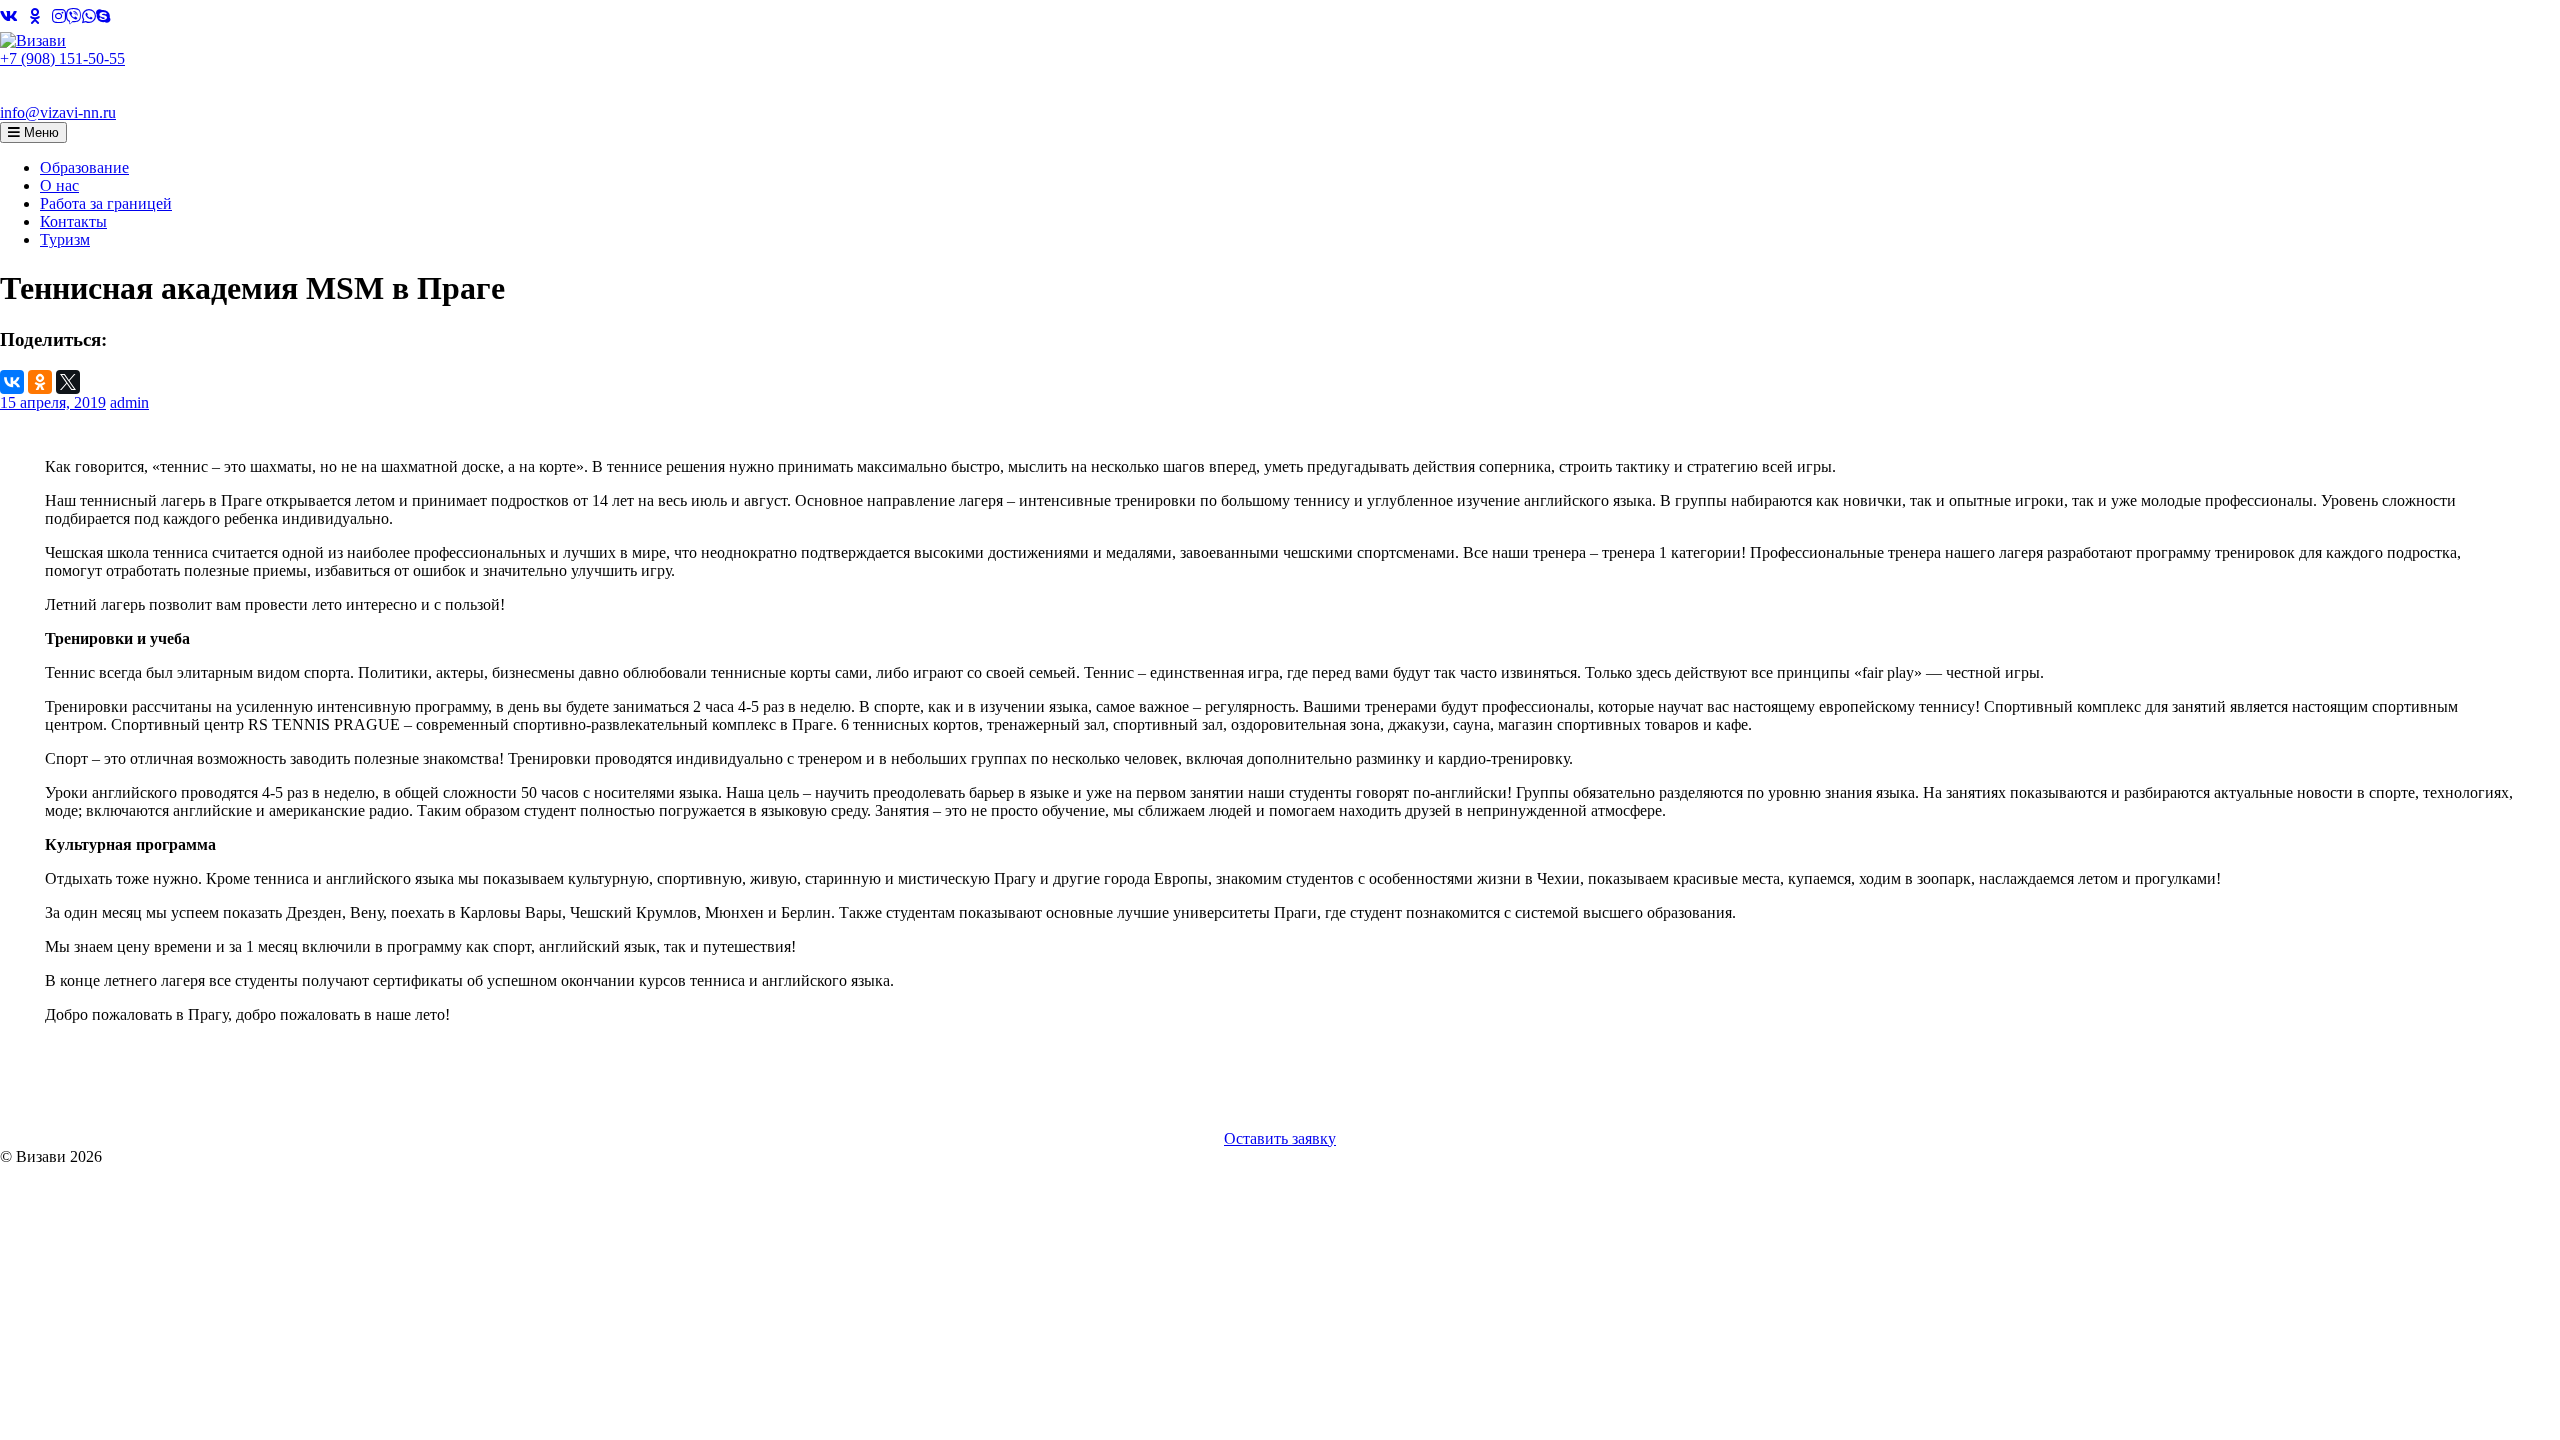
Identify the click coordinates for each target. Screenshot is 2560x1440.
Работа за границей (106, 203)
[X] (68, 382)
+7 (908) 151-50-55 (62, 58)
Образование (84, 167)
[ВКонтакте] (12, 382)
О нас (59, 185)
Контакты (73, 221)
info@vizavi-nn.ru (58, 112)
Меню (39, 132)
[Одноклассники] (40, 382)
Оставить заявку (1280, 1138)
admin (129, 402)
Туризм (65, 239)
